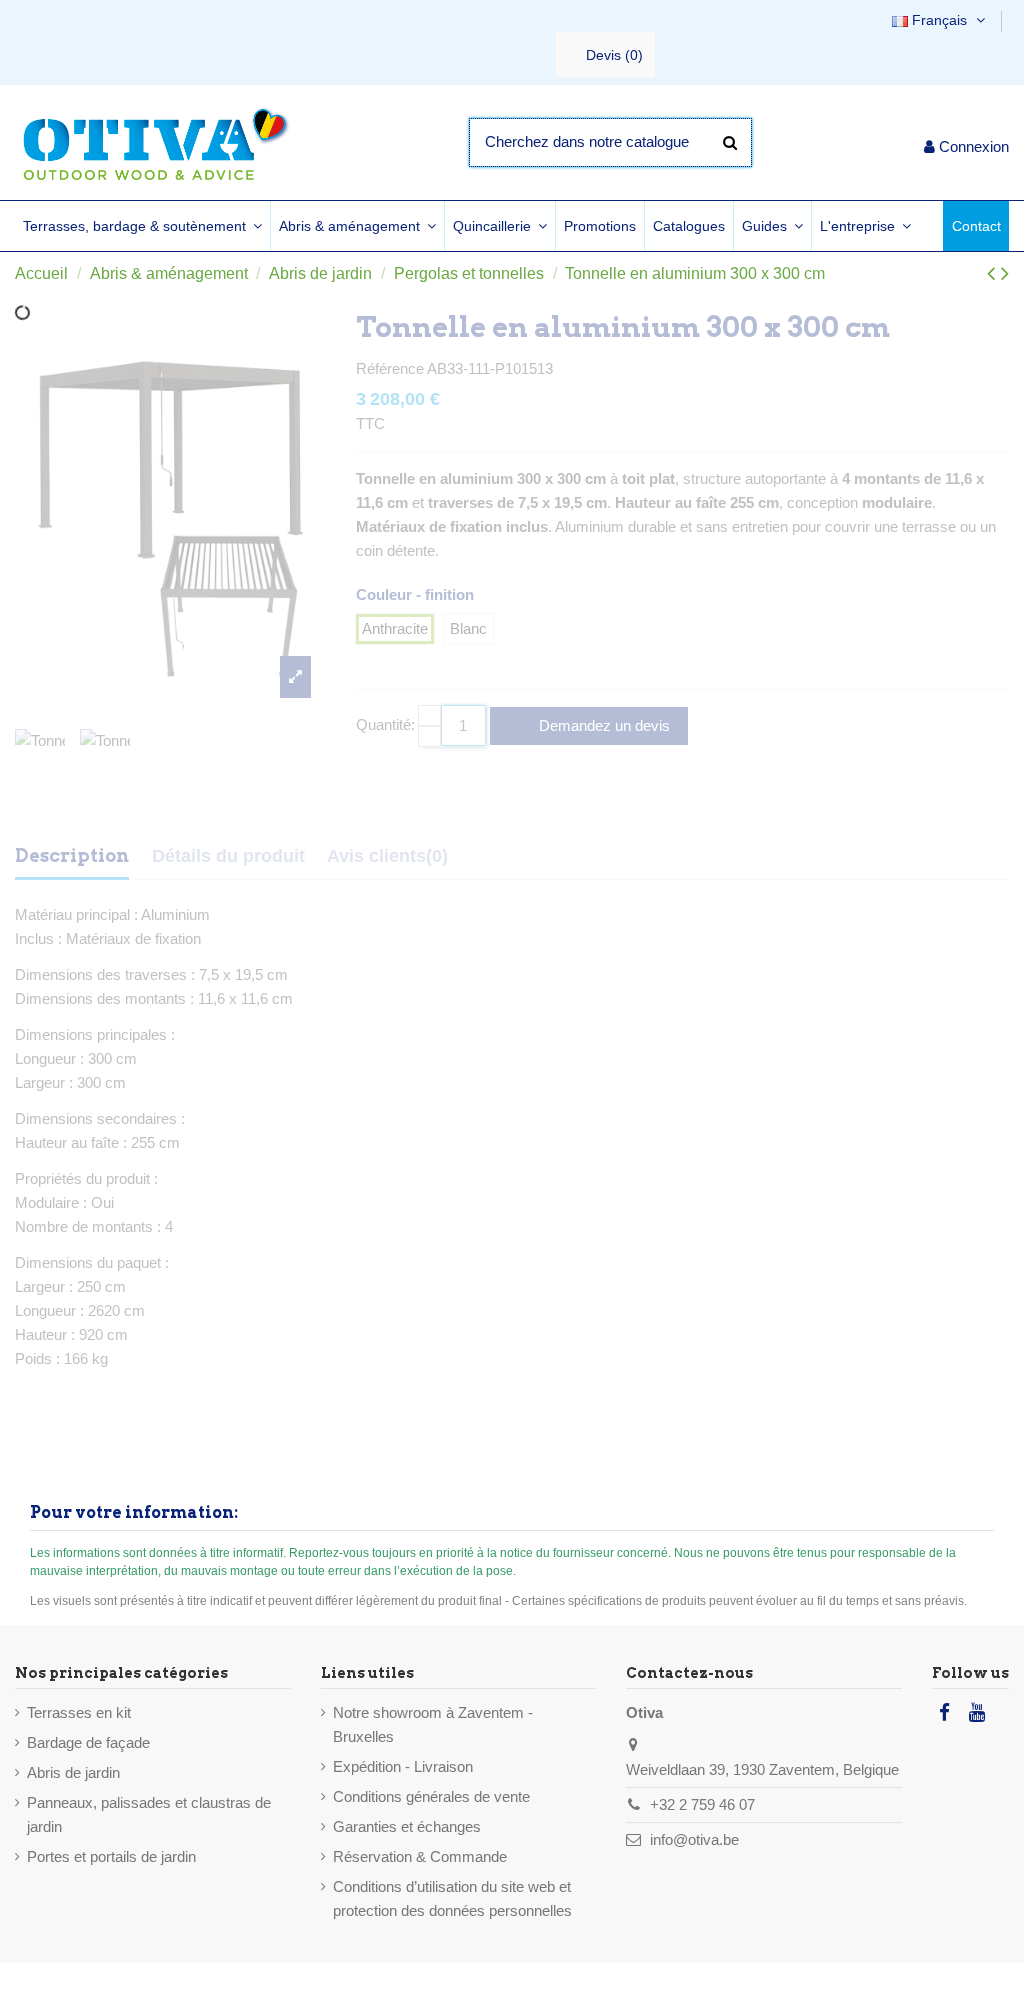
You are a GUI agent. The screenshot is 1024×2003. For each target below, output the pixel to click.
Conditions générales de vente (431, 1796)
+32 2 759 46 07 (702, 1804)
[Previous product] (994, 273)
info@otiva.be (694, 1839)
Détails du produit (228, 856)
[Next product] (1005, 273)
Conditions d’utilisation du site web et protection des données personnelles (452, 1898)
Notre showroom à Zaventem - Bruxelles (433, 1724)
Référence (390, 368)
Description (72, 855)
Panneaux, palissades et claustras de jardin (149, 1814)
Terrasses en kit (79, 1712)
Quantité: (385, 724)
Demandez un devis (602, 725)
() (614, 55)
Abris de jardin (73, 1772)
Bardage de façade (88, 1742)
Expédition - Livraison (403, 1766)
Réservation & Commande (420, 1856)
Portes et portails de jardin (111, 1856)
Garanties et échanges (407, 1826)
